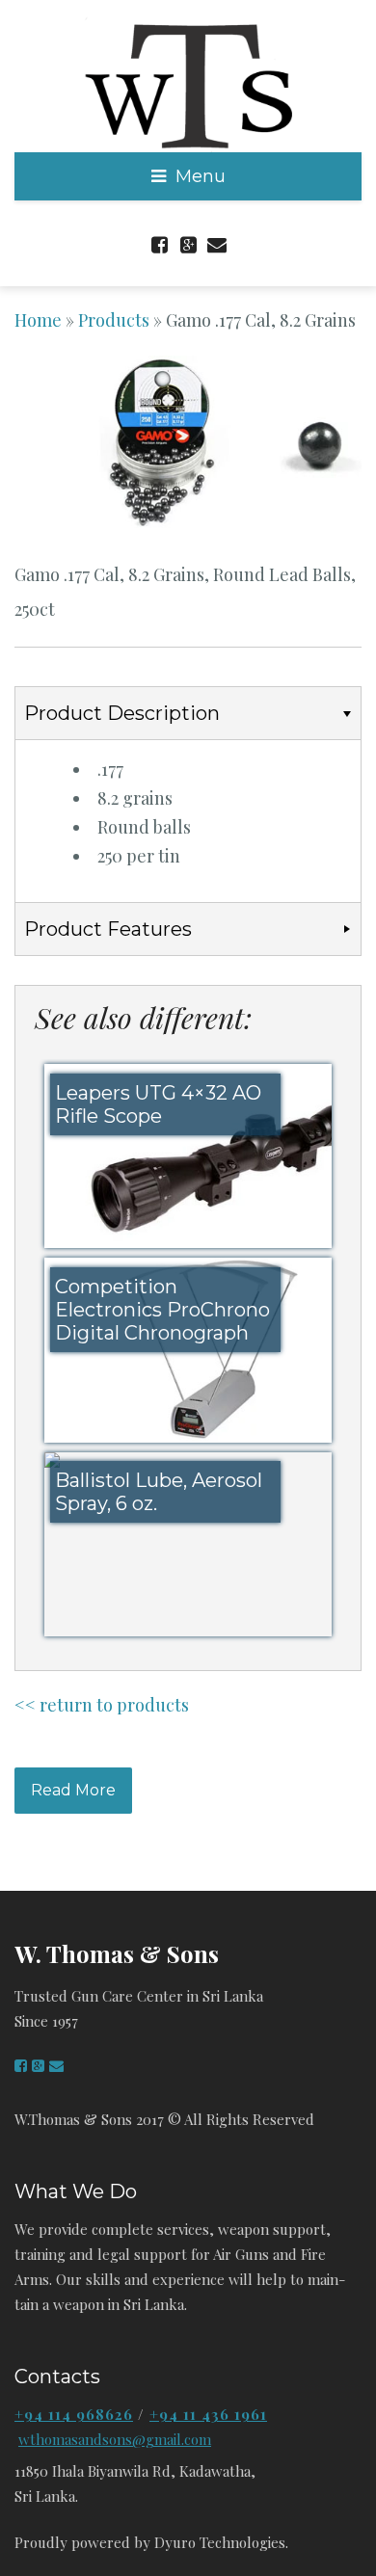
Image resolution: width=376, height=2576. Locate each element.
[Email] (217, 240)
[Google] (188, 240)
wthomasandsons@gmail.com (115, 2439)
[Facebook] (159, 240)
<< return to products (102, 1705)
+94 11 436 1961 (208, 2414)
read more (73, 1790)
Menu (201, 176)
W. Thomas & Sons (117, 1953)
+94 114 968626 (74, 2414)
